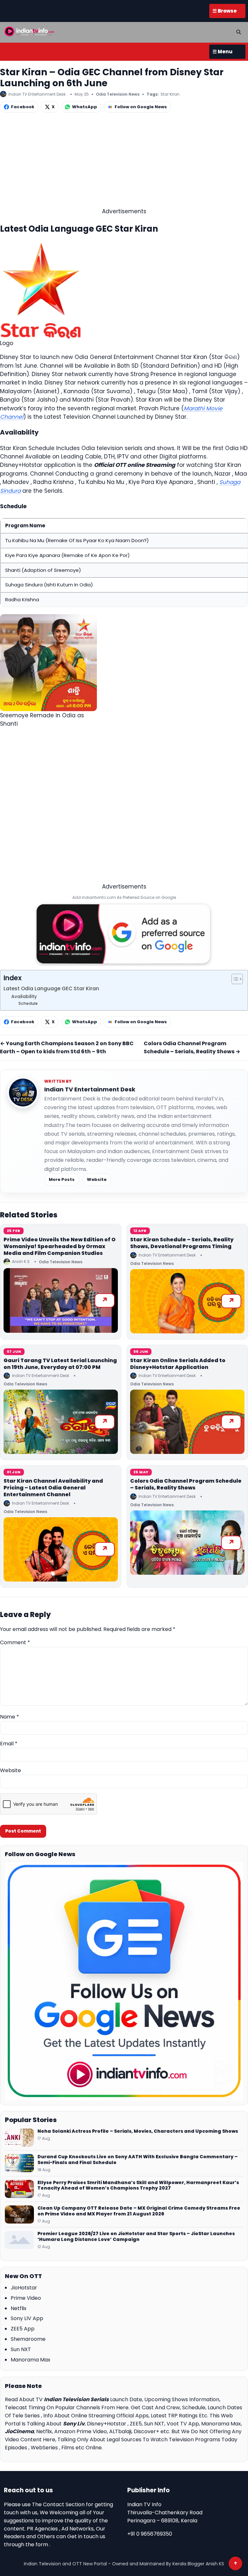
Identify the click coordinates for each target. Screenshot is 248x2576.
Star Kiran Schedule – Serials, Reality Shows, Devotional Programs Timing (182, 1243)
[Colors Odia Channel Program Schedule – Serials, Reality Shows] (187, 1543)
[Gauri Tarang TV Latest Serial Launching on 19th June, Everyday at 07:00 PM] (61, 1422)
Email (9, 1744)
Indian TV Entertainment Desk (90, 1089)
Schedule (28, 1003)
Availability (24, 997)
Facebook (23, 107)
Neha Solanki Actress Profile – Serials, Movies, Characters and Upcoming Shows (138, 2131)
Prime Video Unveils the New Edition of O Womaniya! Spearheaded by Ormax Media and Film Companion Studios (60, 1246)
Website (97, 1179)
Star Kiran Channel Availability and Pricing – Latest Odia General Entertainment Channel (53, 1488)
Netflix (19, 2308)
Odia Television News (118, 94)
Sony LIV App (27, 2318)
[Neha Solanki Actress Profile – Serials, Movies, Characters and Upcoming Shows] (19, 2138)
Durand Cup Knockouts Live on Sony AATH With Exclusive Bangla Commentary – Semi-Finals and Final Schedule (138, 2160)
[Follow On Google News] (124, 1981)
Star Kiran (170, 94)
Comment (15, 1642)
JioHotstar (24, 2288)
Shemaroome (28, 2339)
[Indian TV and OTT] (30, 31)
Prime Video (26, 2298)
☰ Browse (225, 11)
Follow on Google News (141, 107)
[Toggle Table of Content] (234, 979)
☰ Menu (222, 52)
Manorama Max (31, 2360)
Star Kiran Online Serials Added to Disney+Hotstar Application (178, 1364)
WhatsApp (85, 107)
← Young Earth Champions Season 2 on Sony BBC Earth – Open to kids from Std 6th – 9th (67, 1047)
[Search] (239, 32)
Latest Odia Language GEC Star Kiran (51, 988)
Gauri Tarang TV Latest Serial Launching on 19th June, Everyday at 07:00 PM (60, 1364)
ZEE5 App (23, 2329)
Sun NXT (21, 2349)
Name (10, 1717)
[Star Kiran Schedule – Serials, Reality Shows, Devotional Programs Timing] (187, 1301)
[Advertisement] (124, 162)
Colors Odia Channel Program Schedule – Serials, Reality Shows (186, 1484)
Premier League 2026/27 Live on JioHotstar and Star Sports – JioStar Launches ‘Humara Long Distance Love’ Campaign (136, 2237)
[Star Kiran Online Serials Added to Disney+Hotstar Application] (187, 1422)
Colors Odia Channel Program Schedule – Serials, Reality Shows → (192, 1047)
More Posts (62, 1179)
